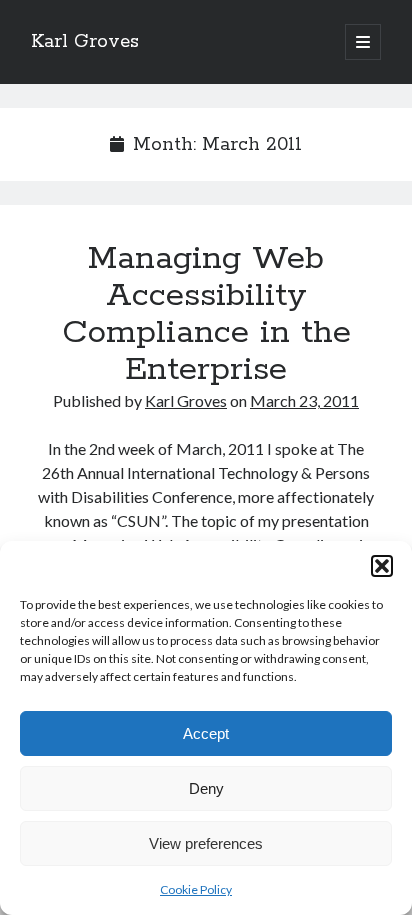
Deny (206, 788)
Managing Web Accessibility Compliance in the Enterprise (206, 314)
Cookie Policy (196, 889)
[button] (382, 566)
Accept (206, 733)
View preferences (206, 843)
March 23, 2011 (304, 400)
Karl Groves (85, 42)
